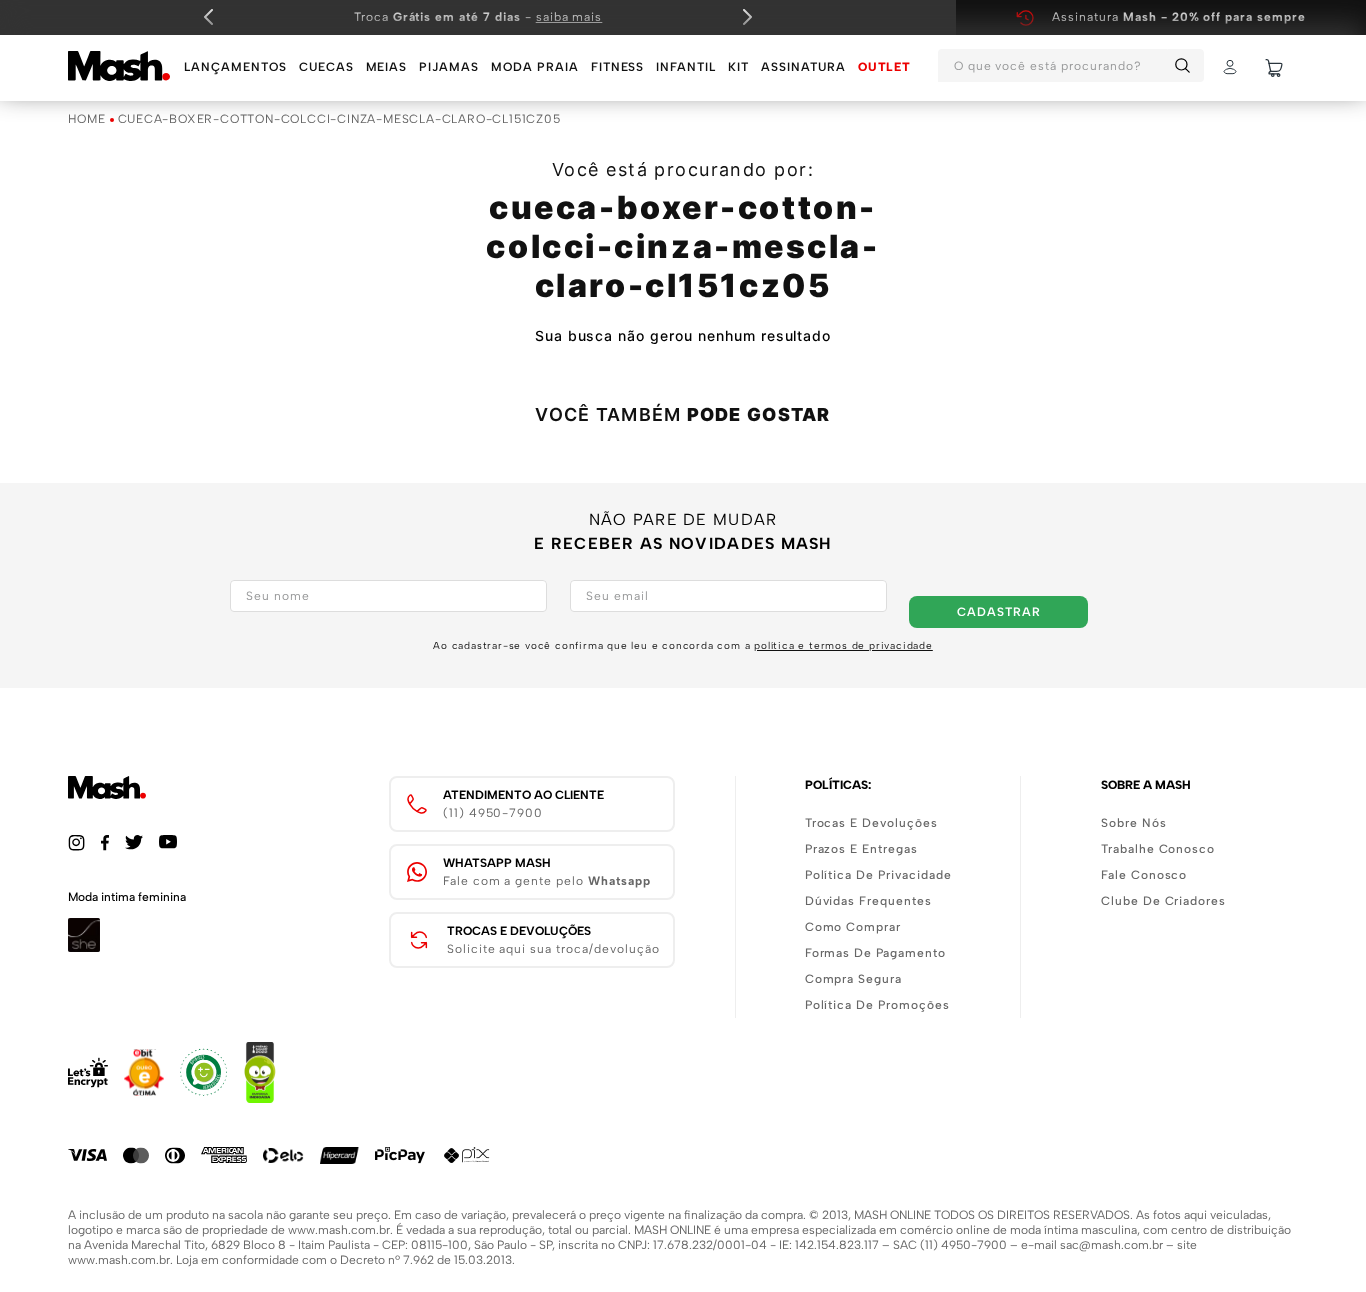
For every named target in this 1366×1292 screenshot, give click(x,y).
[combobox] (1071, 68)
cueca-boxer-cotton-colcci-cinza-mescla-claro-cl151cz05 (339, 119)
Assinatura (1179, 17)
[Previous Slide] (209, 17)
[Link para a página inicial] (86, 120)
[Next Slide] (747, 17)
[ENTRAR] (1232, 68)
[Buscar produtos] (1186, 65)
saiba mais (569, 17)
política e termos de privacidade (843, 645)
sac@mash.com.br (1111, 1245)
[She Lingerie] (84, 946)
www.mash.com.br (339, 1230)
